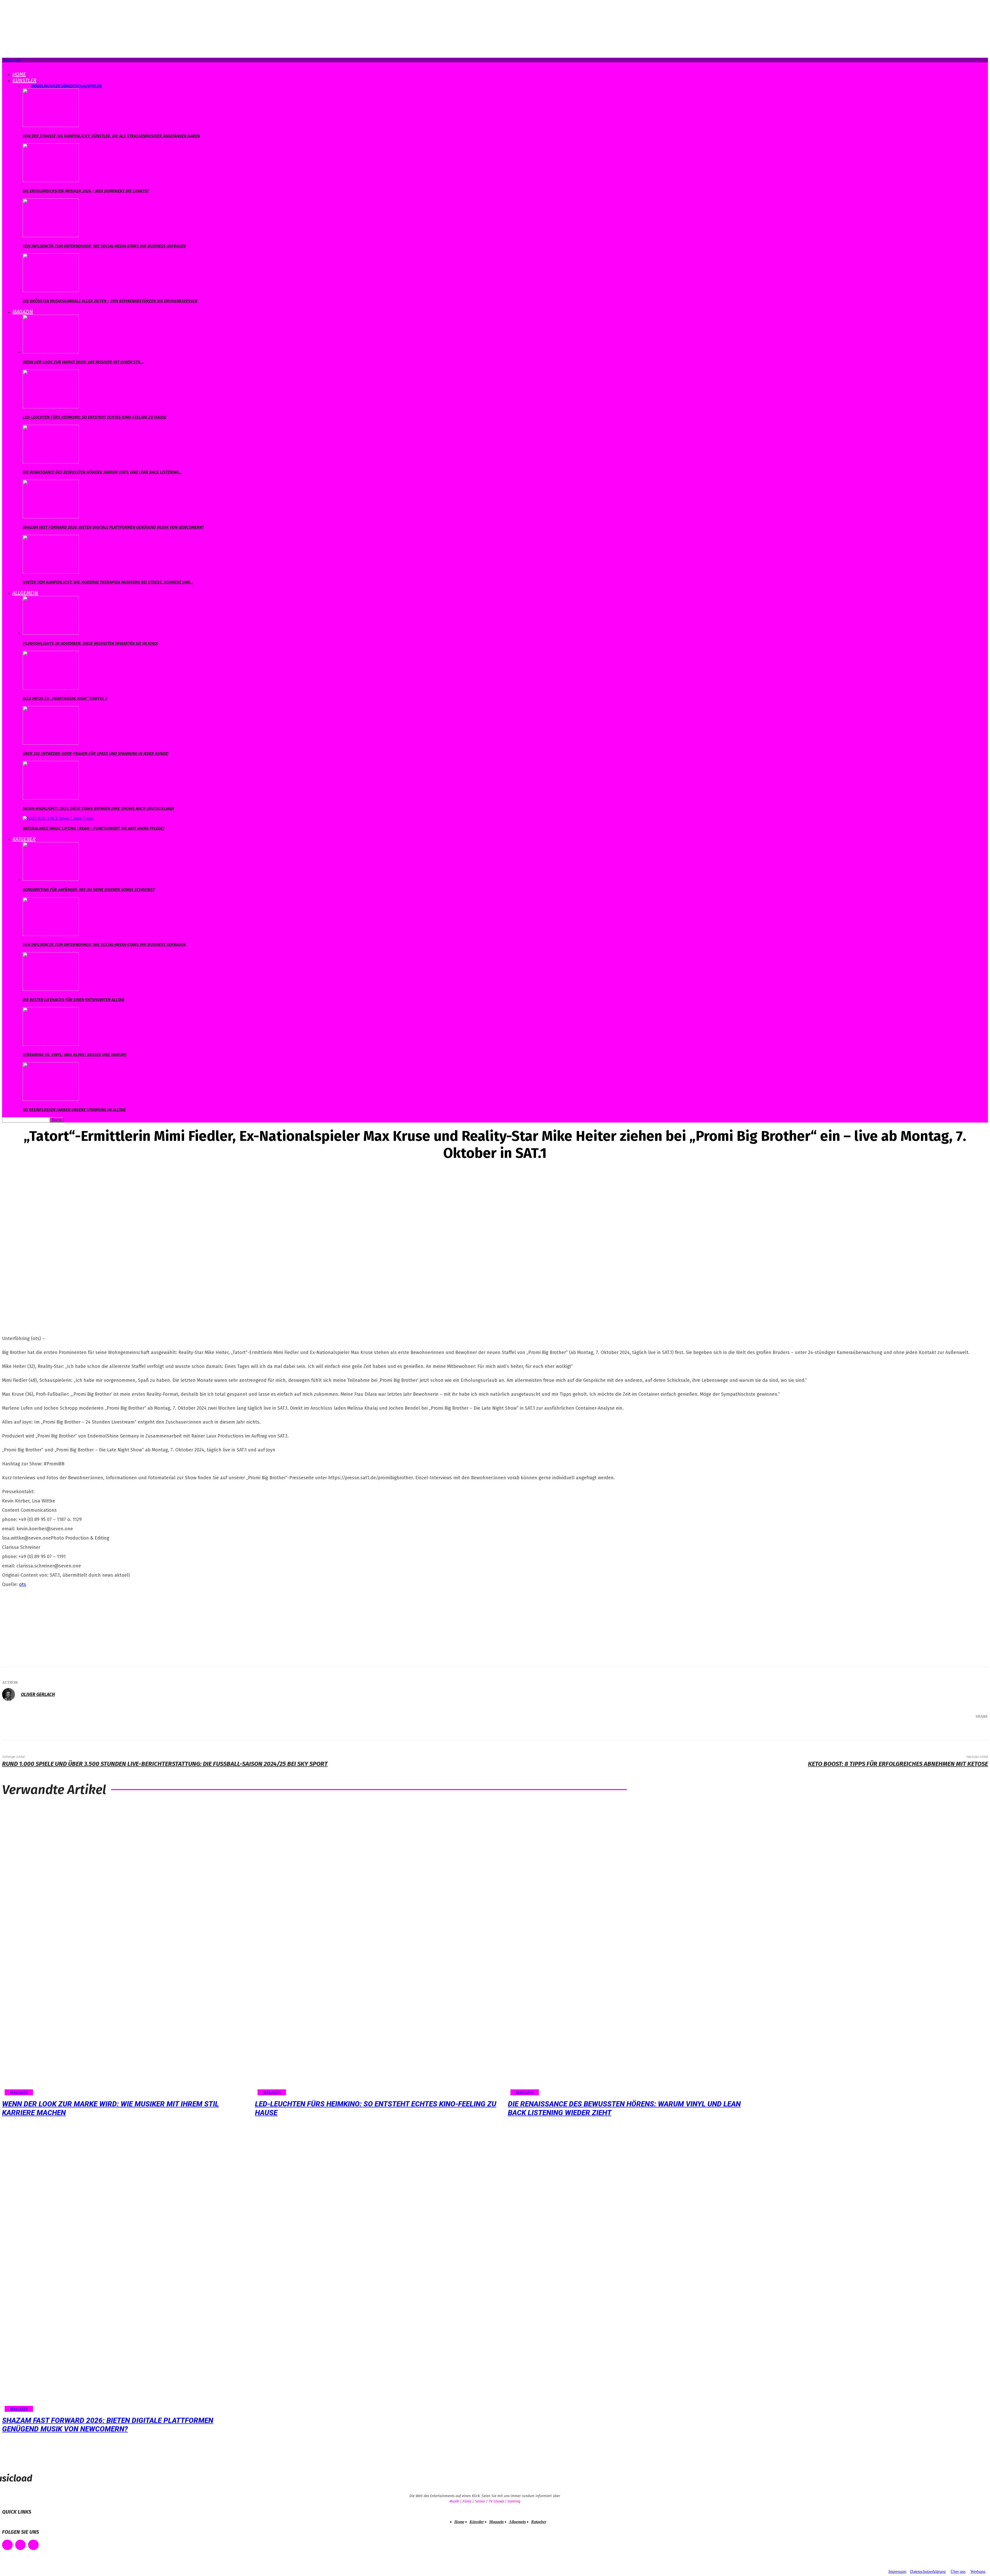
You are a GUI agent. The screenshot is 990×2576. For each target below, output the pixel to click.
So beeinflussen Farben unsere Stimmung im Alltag (74, 1110)
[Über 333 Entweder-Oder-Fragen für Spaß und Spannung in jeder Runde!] (51, 743)
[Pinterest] (942, 1730)
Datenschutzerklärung (928, 2571)
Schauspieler (88, 86)
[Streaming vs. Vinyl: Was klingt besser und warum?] (51, 1044)
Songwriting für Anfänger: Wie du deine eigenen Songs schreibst (89, 890)
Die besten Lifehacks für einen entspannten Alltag (73, 1000)
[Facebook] (911, 1730)
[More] (977, 1730)
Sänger (68, 86)
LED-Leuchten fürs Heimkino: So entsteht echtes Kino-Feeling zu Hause (94, 417)
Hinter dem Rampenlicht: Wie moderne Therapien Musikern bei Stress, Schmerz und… (108, 582)
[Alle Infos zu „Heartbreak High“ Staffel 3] (51, 688)
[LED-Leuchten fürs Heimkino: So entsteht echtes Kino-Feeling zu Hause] (51, 407)
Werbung (978, 2571)
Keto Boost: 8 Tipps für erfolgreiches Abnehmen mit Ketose (898, 1764)
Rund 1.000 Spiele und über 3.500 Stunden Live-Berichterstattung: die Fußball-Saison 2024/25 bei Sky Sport (165, 1764)
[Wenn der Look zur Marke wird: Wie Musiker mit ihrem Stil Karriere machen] (51, 352)
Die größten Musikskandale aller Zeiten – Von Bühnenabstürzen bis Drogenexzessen (110, 301)
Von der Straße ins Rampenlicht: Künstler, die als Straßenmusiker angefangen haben (111, 136)
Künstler (24, 80)
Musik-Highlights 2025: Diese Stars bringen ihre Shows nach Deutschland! (98, 808)
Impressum (897, 2571)
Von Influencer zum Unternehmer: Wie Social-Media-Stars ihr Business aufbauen (104, 246)
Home (19, 74)
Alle (27, 86)
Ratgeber (24, 839)
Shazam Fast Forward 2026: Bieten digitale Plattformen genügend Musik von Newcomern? (113, 527)
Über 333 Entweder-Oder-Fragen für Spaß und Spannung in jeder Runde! (96, 754)
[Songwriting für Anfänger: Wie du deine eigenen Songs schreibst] (51, 879)
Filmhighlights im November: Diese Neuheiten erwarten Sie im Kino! (90, 643)
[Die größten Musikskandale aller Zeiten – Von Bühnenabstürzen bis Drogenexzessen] (51, 291)
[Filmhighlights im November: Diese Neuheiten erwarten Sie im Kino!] (51, 633)
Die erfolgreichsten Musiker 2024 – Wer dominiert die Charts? (86, 191)
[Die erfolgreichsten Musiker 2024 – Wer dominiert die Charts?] (51, 181)
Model (38, 86)
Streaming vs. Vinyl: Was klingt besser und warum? (75, 1055)
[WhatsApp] (958, 1730)
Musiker (52, 86)
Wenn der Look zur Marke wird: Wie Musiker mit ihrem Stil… (83, 362)
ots (23, 1584)
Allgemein (25, 593)
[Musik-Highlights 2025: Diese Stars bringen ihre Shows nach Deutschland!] (51, 798)
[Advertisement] (41, 1626)
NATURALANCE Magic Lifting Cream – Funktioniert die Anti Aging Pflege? (94, 828)
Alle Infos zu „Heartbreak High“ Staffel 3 (65, 698)
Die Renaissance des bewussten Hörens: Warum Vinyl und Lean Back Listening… (102, 472)
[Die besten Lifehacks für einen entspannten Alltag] (51, 989)
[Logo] (3, 65)
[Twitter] (927, 1730)
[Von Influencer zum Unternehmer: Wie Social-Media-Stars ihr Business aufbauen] (51, 236)
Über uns (958, 2571)
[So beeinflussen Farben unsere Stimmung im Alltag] (51, 1099)
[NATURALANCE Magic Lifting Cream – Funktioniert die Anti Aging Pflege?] (58, 818)
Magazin (23, 312)
